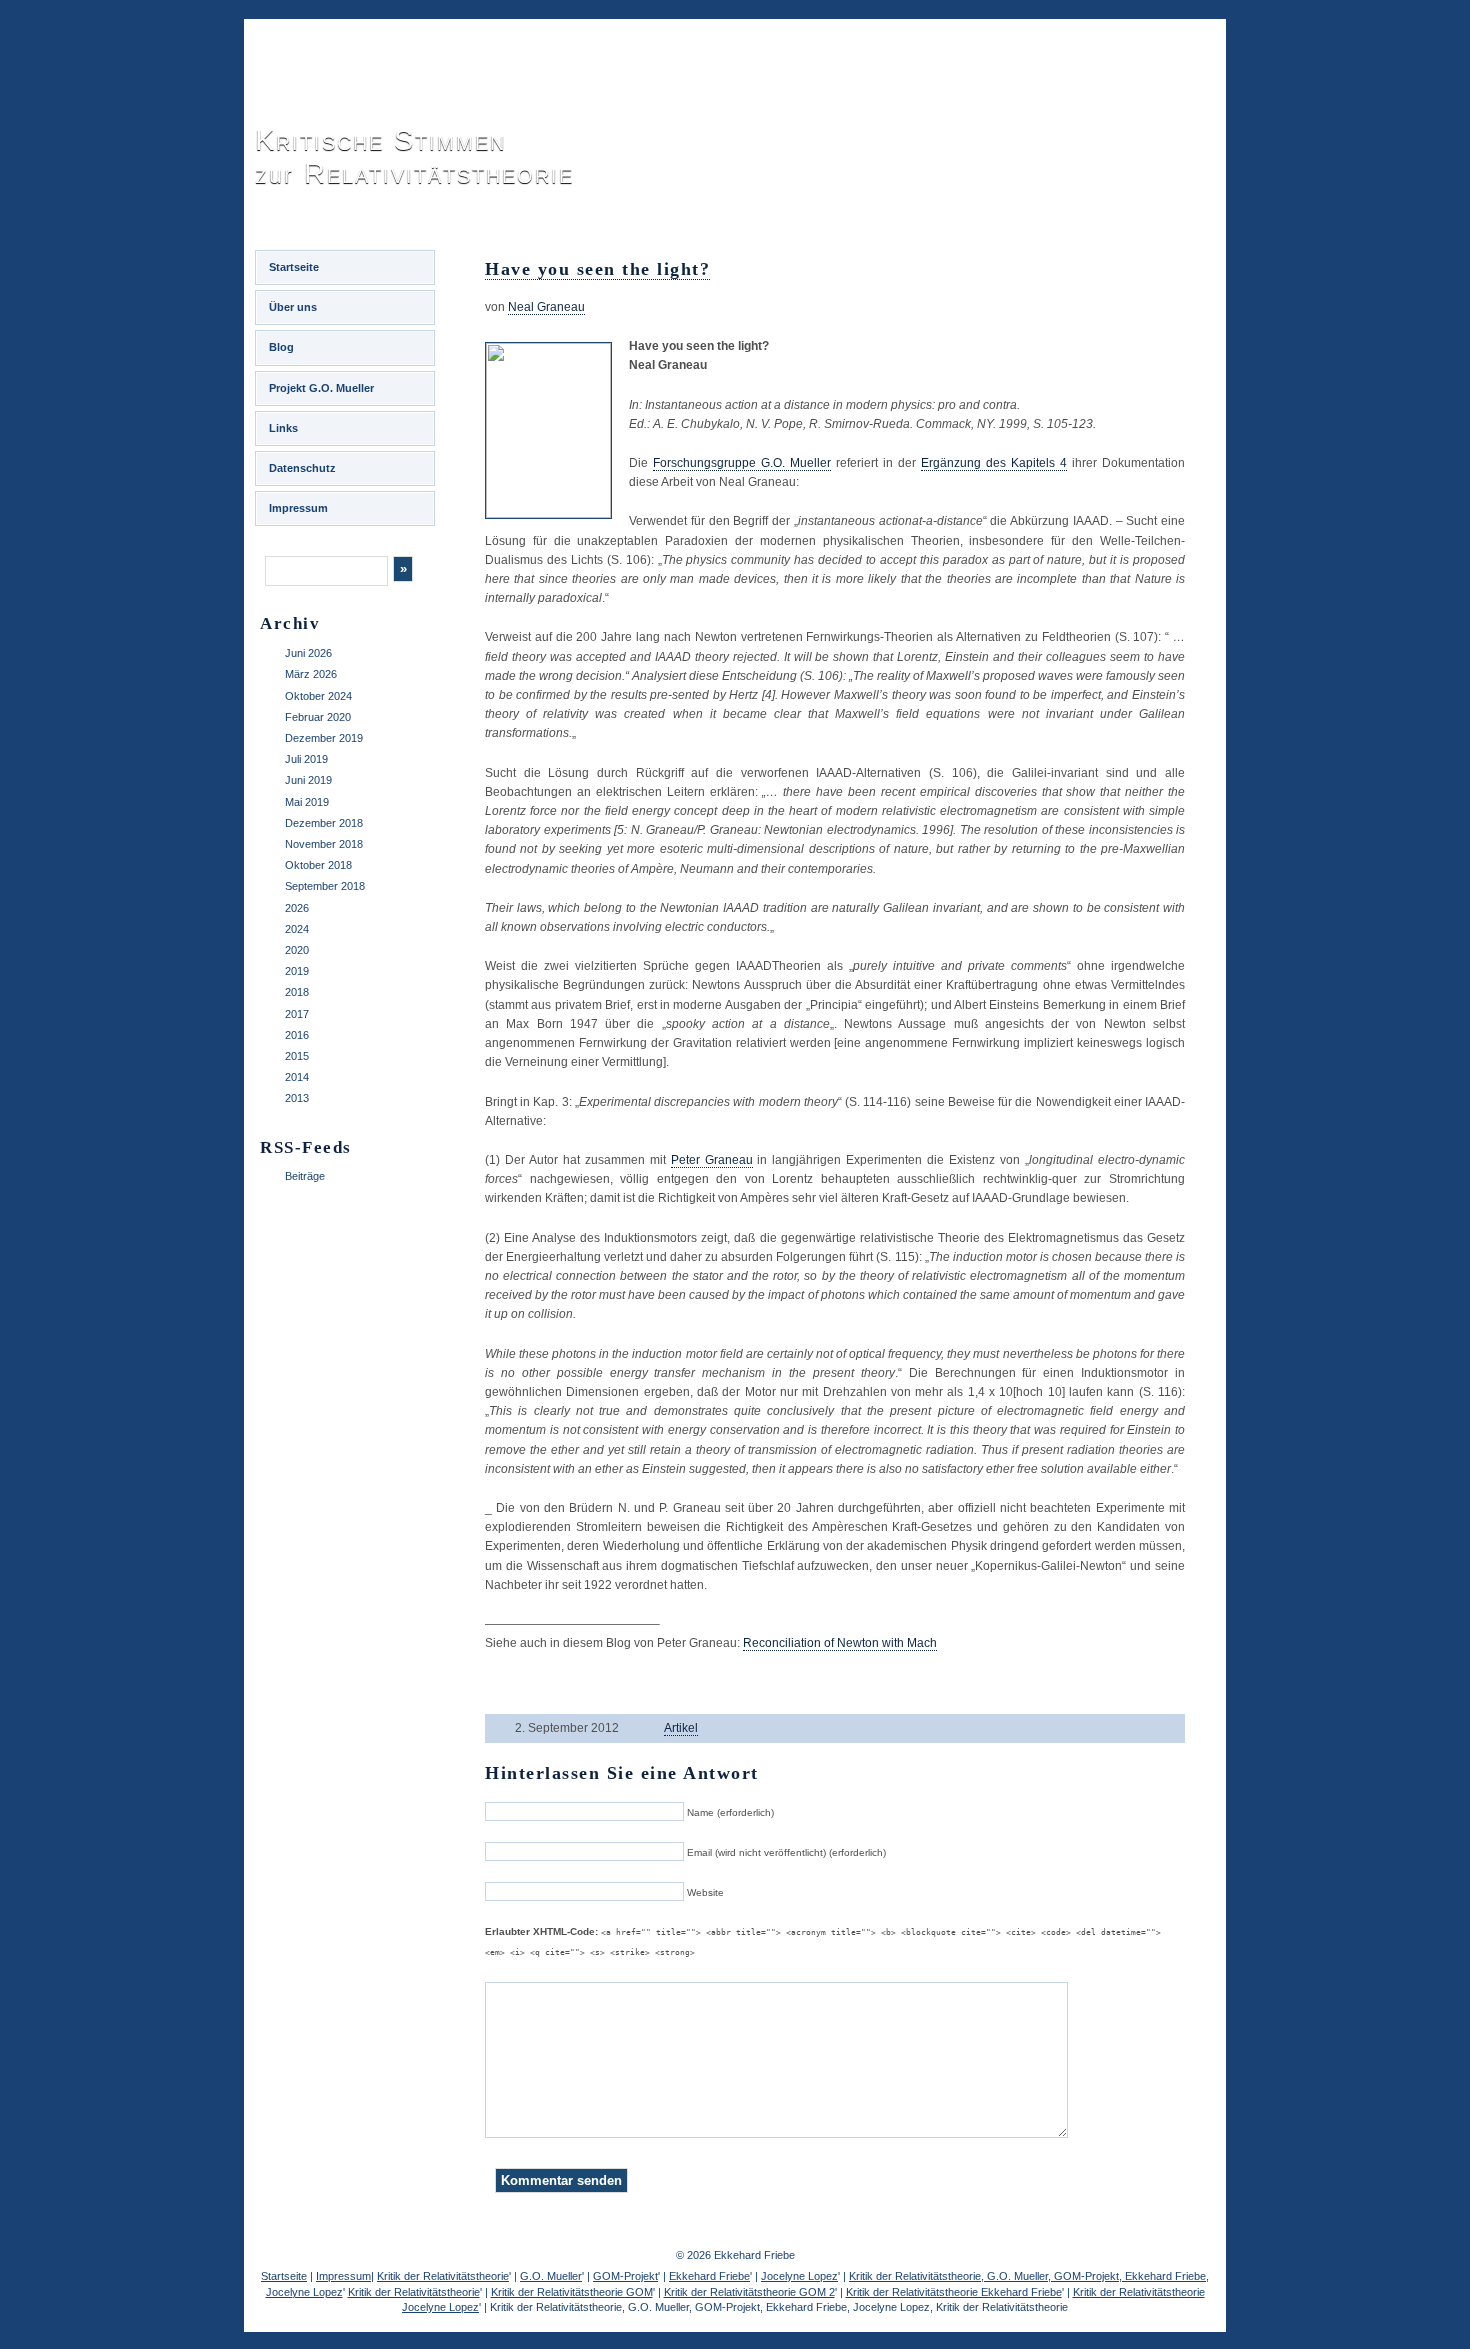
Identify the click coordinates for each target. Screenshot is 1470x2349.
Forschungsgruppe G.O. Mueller (742, 463)
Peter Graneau (712, 1160)
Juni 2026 (308, 653)
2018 (297, 992)
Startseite (294, 267)
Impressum (298, 508)
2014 (297, 1077)
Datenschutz (302, 468)
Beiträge (305, 1176)
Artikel (681, 1728)
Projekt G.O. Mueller (321, 388)
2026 (297, 908)
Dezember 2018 (324, 823)
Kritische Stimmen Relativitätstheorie (414, 156)
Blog (281, 347)
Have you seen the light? (597, 269)
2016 (297, 1035)
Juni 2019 (308, 780)
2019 (297, 971)
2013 (297, 1098)
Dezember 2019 (324, 738)
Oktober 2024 (318, 696)
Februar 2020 (318, 717)
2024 (297, 929)
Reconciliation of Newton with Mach (840, 1643)
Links (283, 428)
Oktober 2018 (318, 865)
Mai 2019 (307, 802)
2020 (297, 950)
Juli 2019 (306, 759)
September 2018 (325, 886)
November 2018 (324, 844)
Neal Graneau (546, 307)
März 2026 (311, 674)
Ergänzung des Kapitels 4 (994, 463)
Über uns (293, 307)
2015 (297, 1056)
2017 (297, 1014)
